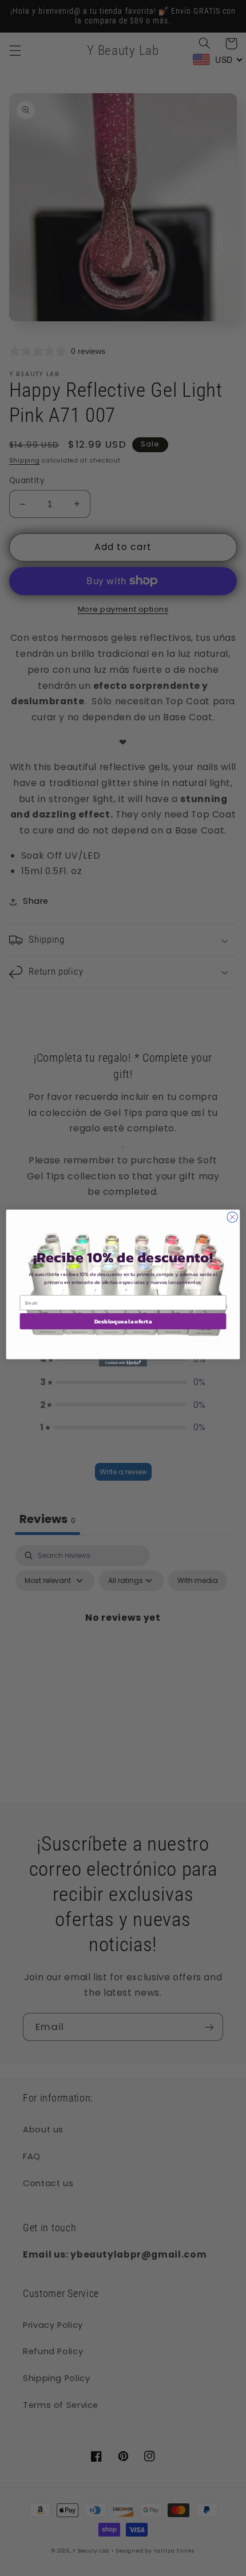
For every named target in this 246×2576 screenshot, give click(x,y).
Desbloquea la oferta (123, 1321)
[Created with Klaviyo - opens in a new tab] (123, 1363)
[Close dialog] (232, 1217)
